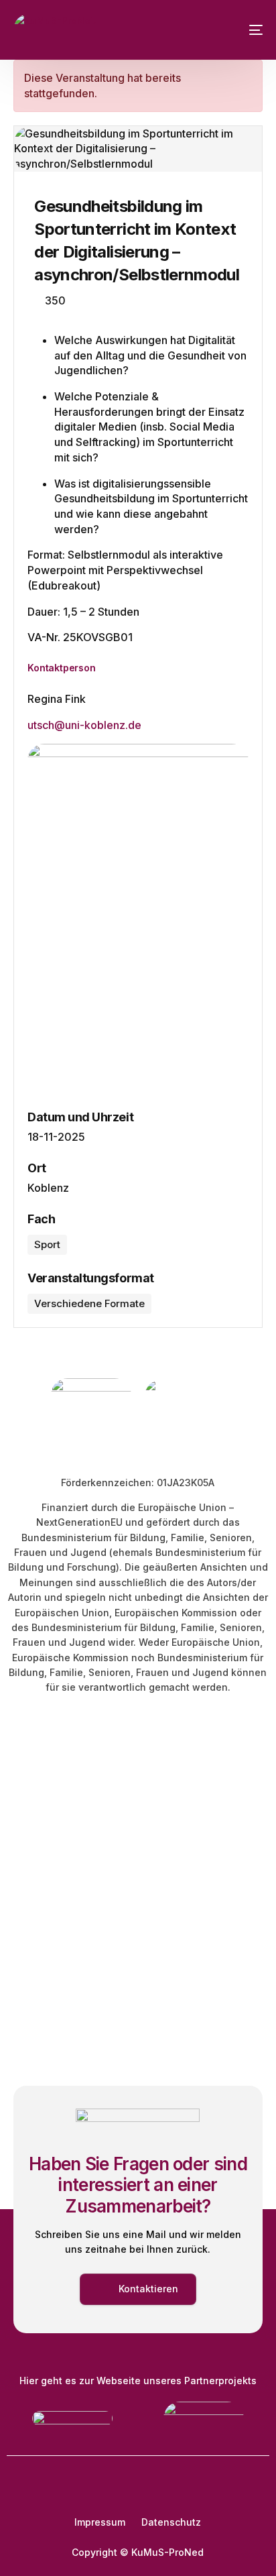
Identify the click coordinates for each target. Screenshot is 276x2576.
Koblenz (48, 1188)
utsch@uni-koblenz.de (84, 725)
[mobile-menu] (246, 30)
